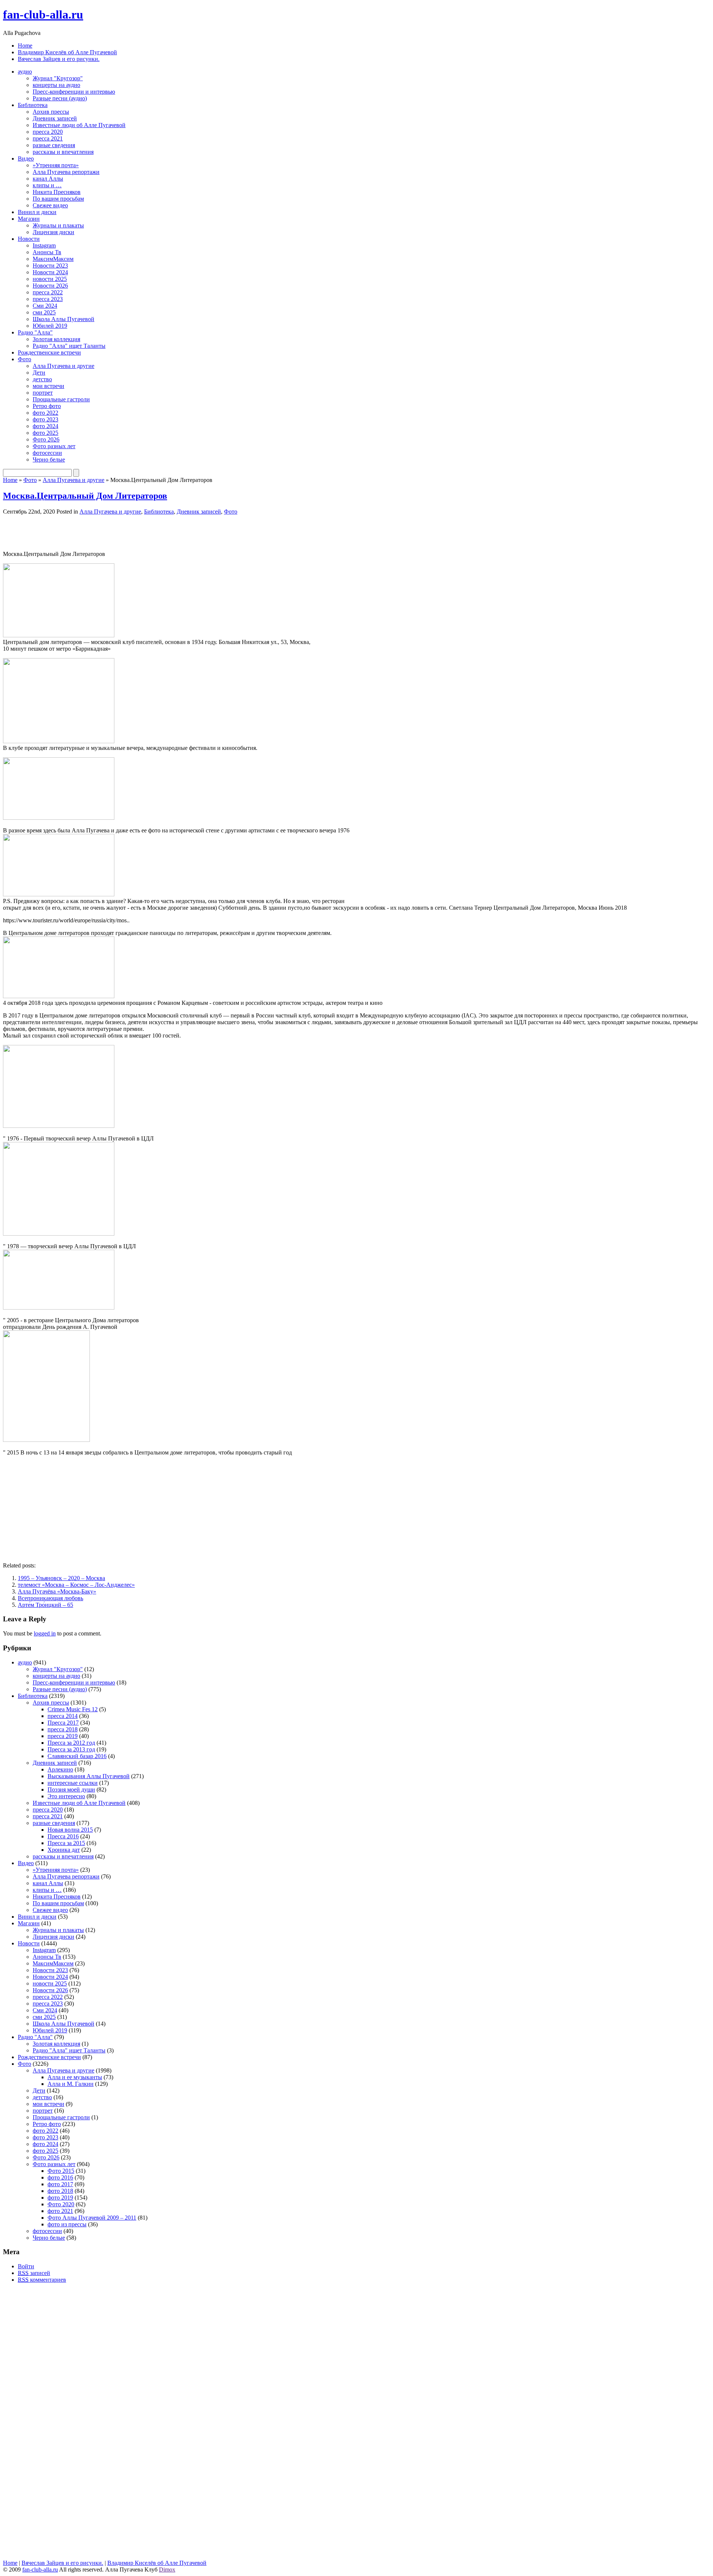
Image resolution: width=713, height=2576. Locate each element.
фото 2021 (60, 2211)
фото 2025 (45, 433)
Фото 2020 (61, 2204)
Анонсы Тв (47, 252)
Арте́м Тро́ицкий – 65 (45, 1605)
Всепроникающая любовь (51, 1598)
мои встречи (48, 386)
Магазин (29, 219)
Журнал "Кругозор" (58, 78)
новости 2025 (50, 279)
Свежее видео (50, 205)
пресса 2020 (48, 132)
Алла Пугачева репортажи (66, 172)
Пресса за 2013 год (71, 1749)
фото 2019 (60, 2198)
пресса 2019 (63, 1736)
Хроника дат (64, 1850)
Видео (26, 158)
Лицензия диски (53, 232)
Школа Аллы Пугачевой (64, 319)
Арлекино (60, 1769)
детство (42, 379)
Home (25, 46)
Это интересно (66, 1796)
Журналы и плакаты (58, 225)
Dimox (167, 2569)
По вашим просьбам (58, 199)
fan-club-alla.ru (43, 14)
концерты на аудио (56, 85)
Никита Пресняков (57, 192)
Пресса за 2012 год (71, 1743)
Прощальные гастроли (61, 399)
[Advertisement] (90, 532)
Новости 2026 (50, 286)
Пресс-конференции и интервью (74, 92)
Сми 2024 (45, 306)
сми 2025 (44, 312)
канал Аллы (48, 179)
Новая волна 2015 (70, 1830)
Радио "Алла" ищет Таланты (69, 346)
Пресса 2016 (63, 1836)
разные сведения (54, 145)
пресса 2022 (48, 292)
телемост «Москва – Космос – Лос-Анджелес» (76, 1585)
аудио (25, 72)
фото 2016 (60, 2177)
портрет (43, 393)
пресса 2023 (48, 299)
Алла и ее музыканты (75, 2077)
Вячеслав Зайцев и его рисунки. (59, 59)
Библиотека (33, 105)
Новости (29, 239)
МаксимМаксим (53, 259)
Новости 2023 (50, 266)
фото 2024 (45, 426)
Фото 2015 (61, 2171)
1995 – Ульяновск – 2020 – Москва (61, 1578)
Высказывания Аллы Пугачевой (89, 1776)
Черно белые (49, 459)
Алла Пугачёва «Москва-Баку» (57, 1591)
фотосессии (47, 453)
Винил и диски (37, 212)
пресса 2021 (48, 138)
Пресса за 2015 (66, 1843)
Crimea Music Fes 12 (73, 1709)
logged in (45, 1633)
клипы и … (47, 185)
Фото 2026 (46, 439)
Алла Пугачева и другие (64, 366)
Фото (25, 359)
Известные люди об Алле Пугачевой (79, 125)
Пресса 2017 (63, 1723)
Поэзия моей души (71, 1789)
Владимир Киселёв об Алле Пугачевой (67, 52)
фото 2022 (45, 413)
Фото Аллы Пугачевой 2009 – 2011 (92, 2218)
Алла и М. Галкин (71, 2084)
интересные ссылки (73, 1783)
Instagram (44, 245)
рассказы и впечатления (63, 152)
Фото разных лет (54, 446)
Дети (39, 373)
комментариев (42, 2280)
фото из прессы (67, 2224)
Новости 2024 (50, 272)
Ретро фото (47, 406)
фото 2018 (60, 2191)
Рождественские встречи (49, 352)
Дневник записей (55, 118)
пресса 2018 (63, 1729)
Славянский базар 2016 (77, 1756)
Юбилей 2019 (50, 326)
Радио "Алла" (35, 332)
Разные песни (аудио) (60, 98)
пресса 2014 (63, 1716)
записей (34, 2273)
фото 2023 (45, 419)
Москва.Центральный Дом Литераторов (85, 496)
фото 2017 (60, 2184)
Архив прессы (51, 112)
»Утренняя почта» (56, 165)
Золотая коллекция (56, 339)
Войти (26, 2266)
